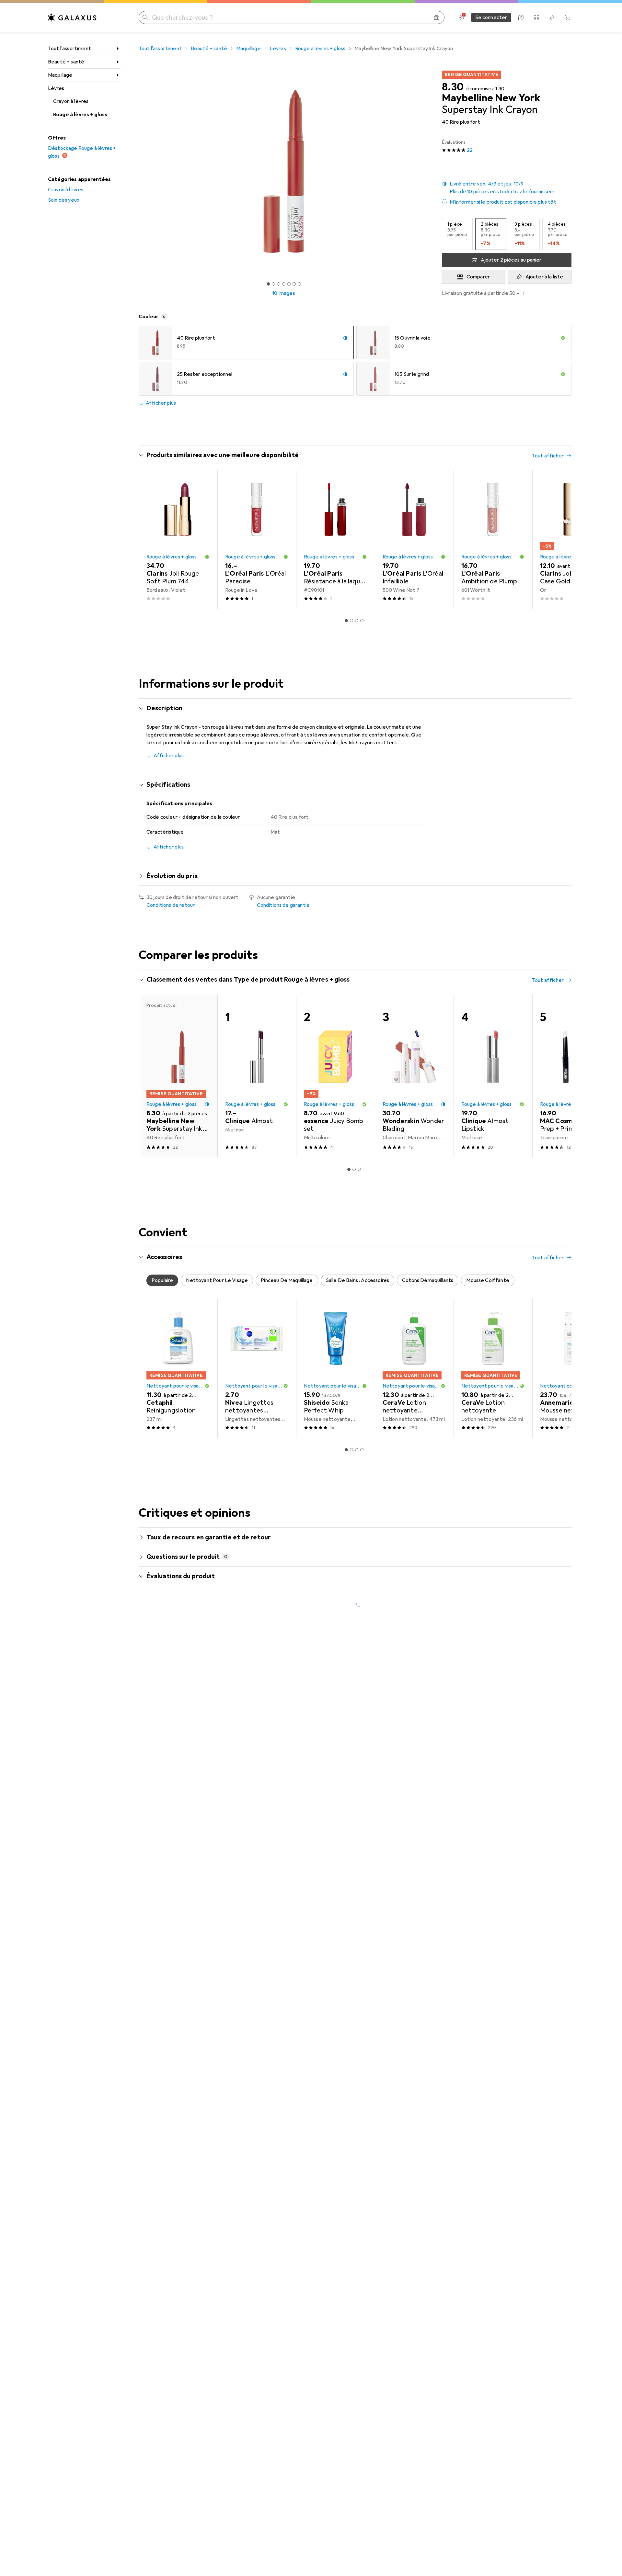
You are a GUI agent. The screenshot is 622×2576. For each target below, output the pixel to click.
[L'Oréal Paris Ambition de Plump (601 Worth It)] (493, 539)
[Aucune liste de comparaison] (536, 17)
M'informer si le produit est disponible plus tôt (503, 202)
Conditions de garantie (283, 905)
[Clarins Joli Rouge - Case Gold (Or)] (572, 539)
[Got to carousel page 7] (299, 284)
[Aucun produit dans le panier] (568, 17)
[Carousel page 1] (268, 284)
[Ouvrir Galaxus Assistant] (521, 17)
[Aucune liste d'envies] (552, 17)
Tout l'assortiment (69, 49)
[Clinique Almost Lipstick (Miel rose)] (493, 1076)
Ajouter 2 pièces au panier (511, 260)
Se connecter (491, 17)
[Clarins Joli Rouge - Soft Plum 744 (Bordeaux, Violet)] (178, 539)
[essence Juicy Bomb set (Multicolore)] (335, 1076)
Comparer (478, 277)
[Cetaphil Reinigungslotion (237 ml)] (178, 1368)
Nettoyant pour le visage (175, 1386)
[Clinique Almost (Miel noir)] (257, 1076)
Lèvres (56, 88)
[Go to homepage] (72, 17)
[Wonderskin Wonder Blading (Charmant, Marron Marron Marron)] (414, 1076)
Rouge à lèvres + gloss (80, 115)
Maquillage (60, 75)
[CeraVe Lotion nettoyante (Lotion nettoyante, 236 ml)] (493, 1368)
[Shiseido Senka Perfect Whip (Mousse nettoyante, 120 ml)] (335, 1368)
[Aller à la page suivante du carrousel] (560, 539)
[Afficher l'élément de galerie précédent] (137, 171)
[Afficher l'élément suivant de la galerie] (430, 171)
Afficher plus (161, 403)
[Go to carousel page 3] (357, 621)
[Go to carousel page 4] (362, 621)
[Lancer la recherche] (145, 17)
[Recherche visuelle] (437, 17)
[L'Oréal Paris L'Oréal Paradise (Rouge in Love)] (257, 539)
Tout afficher (548, 456)
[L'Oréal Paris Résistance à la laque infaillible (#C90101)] (335, 539)
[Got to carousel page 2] (273, 284)
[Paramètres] (461, 17)
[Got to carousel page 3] (279, 284)
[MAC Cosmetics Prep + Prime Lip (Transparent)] (572, 1076)
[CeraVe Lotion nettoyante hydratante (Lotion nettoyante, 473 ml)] (414, 1368)
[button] (507, 188)
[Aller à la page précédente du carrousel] (150, 539)
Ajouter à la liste (544, 277)
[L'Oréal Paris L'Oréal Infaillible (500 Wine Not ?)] (414, 539)
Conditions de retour (171, 905)
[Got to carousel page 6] (294, 284)
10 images (284, 293)
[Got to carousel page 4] (284, 284)
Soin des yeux (64, 200)
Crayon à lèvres (71, 101)
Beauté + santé (66, 62)
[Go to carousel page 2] (351, 621)
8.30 (453, 87)
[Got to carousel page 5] (289, 284)
